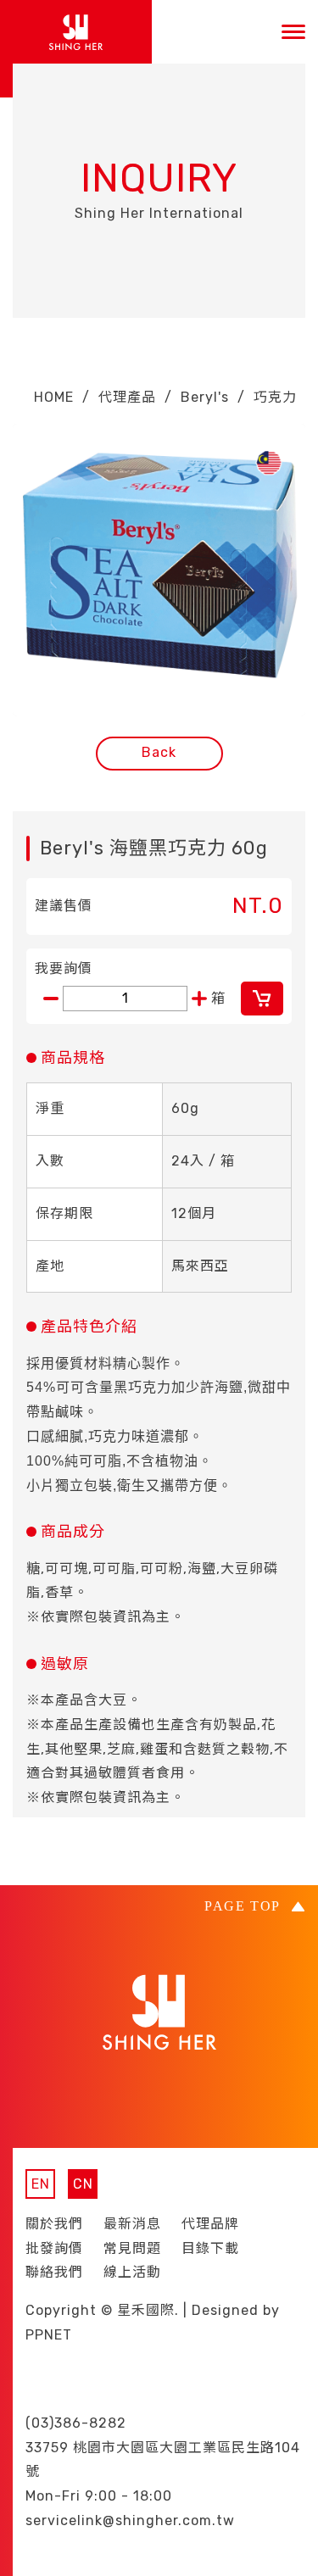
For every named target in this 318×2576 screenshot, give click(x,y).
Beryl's (205, 397)
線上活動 (132, 2272)
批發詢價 (54, 2248)
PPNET (49, 2335)
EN (41, 2184)
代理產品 (127, 397)
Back (159, 752)
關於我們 (54, 2224)
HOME (54, 397)
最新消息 (132, 2224)
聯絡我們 (54, 2272)
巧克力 (275, 397)
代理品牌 (210, 2224)
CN (83, 2184)
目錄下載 (210, 2248)
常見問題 (132, 2248)
